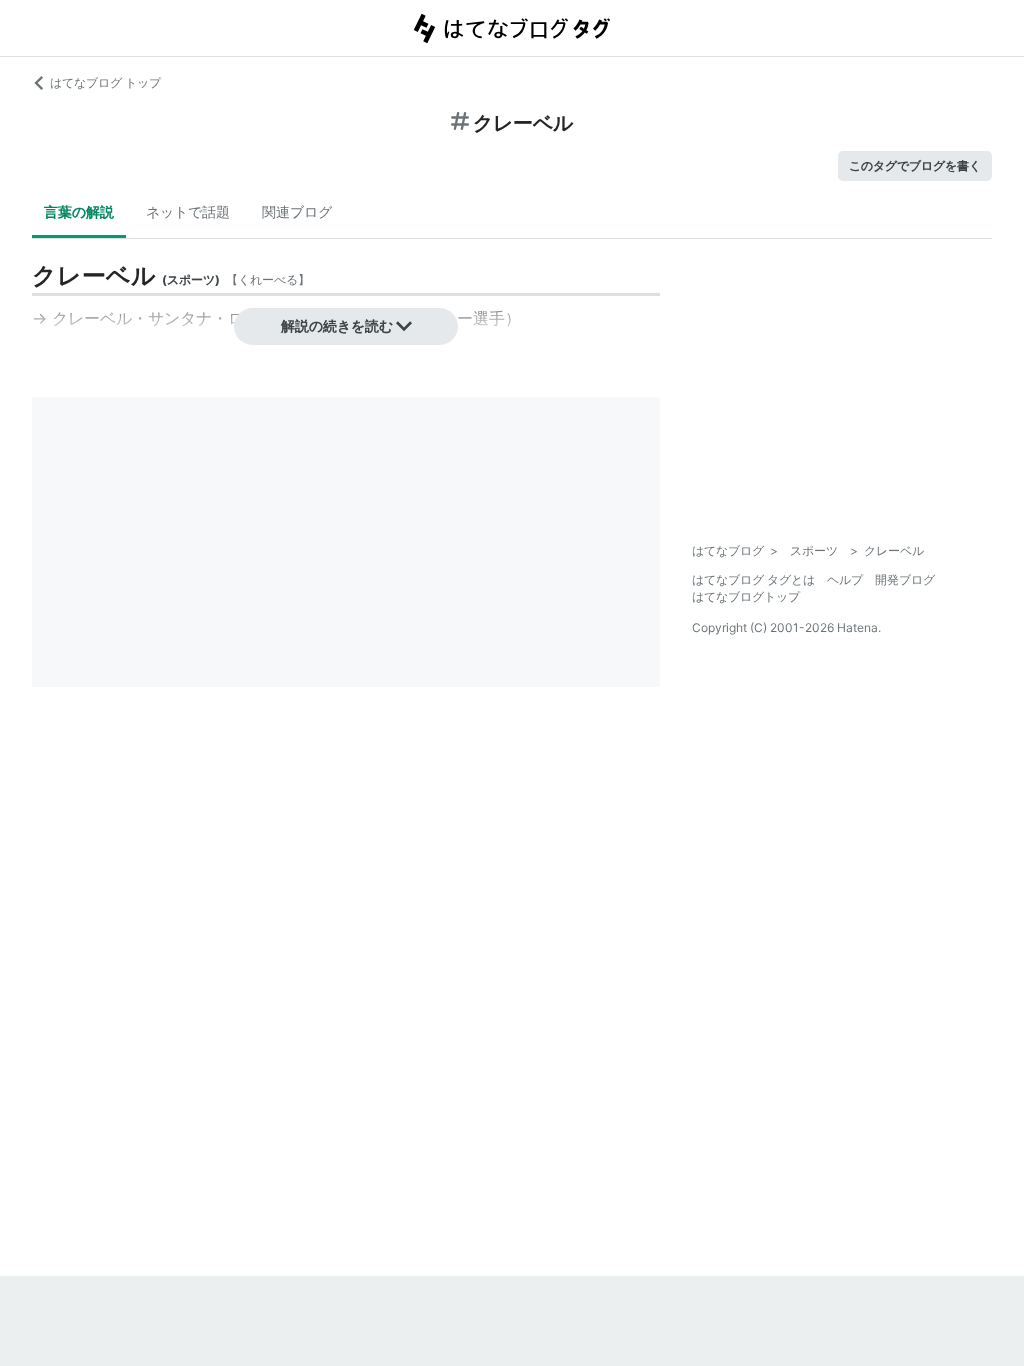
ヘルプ (845, 579)
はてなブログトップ (746, 596)
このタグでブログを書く (915, 165)
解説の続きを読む (337, 325)
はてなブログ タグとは (753, 579)
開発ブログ (905, 579)
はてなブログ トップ (105, 82)
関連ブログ (297, 211)
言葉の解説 (79, 211)
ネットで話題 (188, 211)
